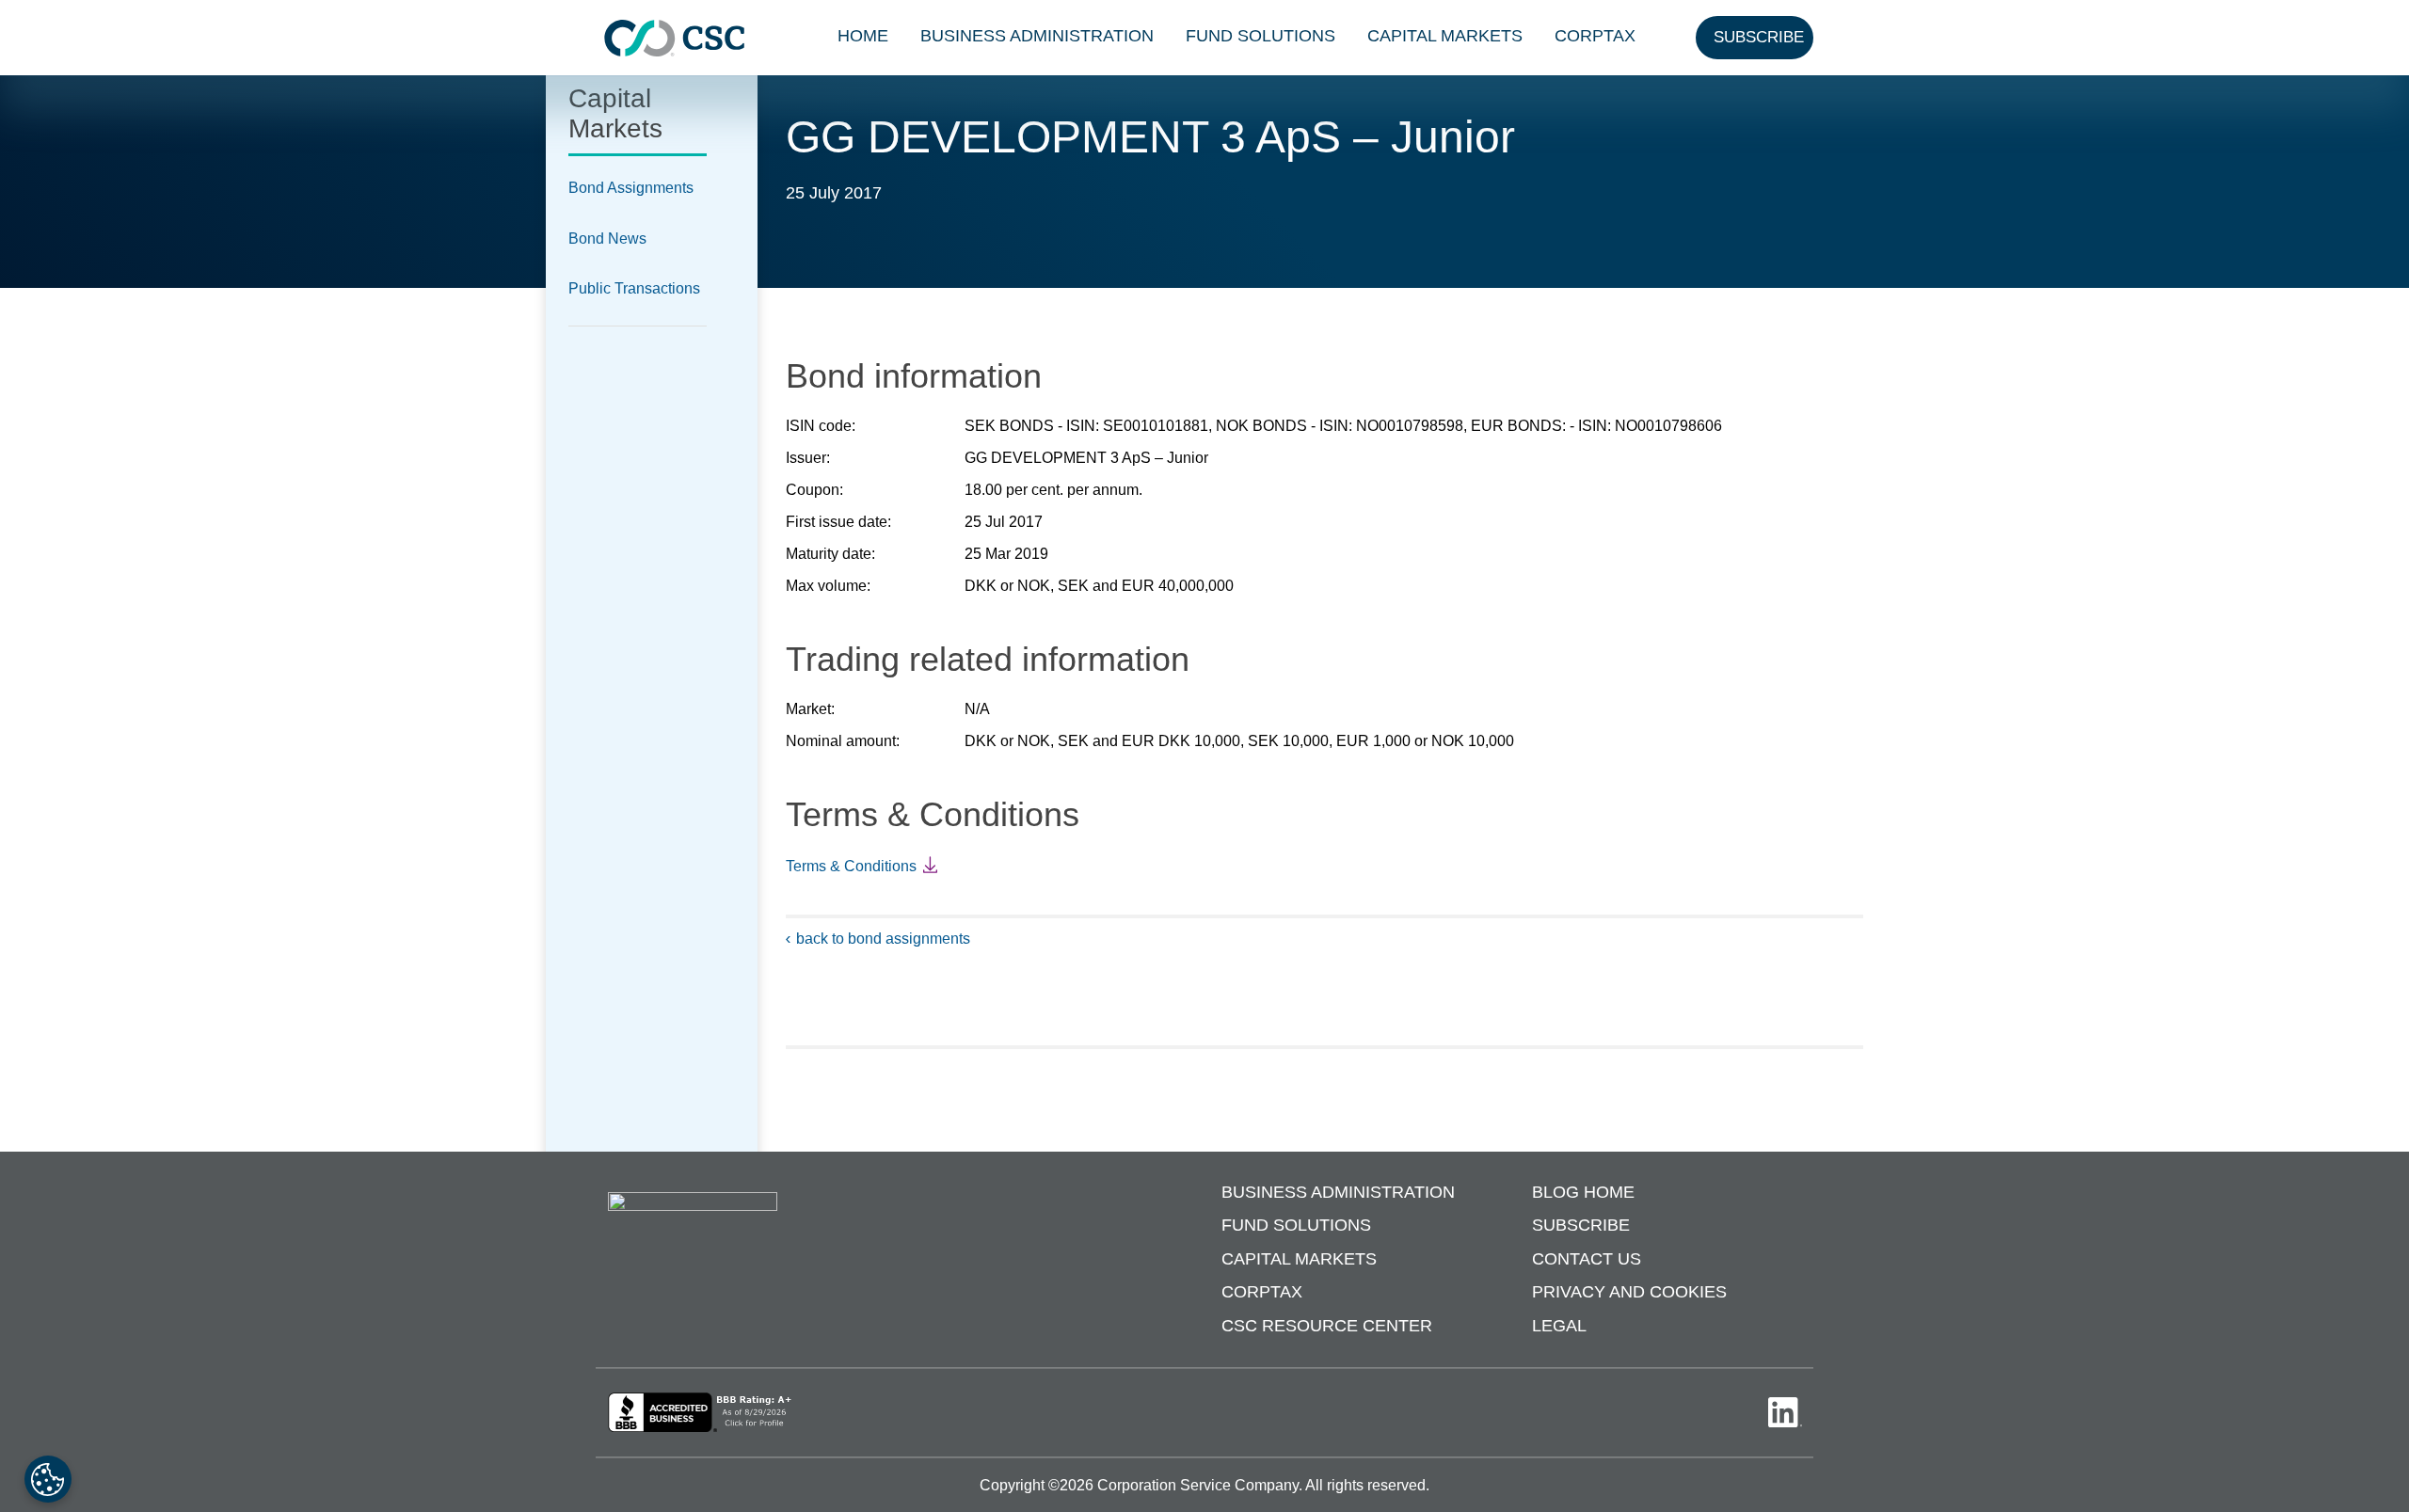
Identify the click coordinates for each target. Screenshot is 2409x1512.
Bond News (607, 239)
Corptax (1595, 36)
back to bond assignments (883, 939)
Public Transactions (634, 288)
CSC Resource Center (1327, 1326)
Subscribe (1581, 1225)
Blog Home (1583, 1192)
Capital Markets (1445, 36)
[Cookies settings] (48, 1479)
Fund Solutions (1260, 36)
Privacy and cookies (1629, 1292)
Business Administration (1037, 36)
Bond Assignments (631, 188)
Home (863, 36)
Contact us (1587, 1259)
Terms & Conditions (851, 866)
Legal (1559, 1326)
